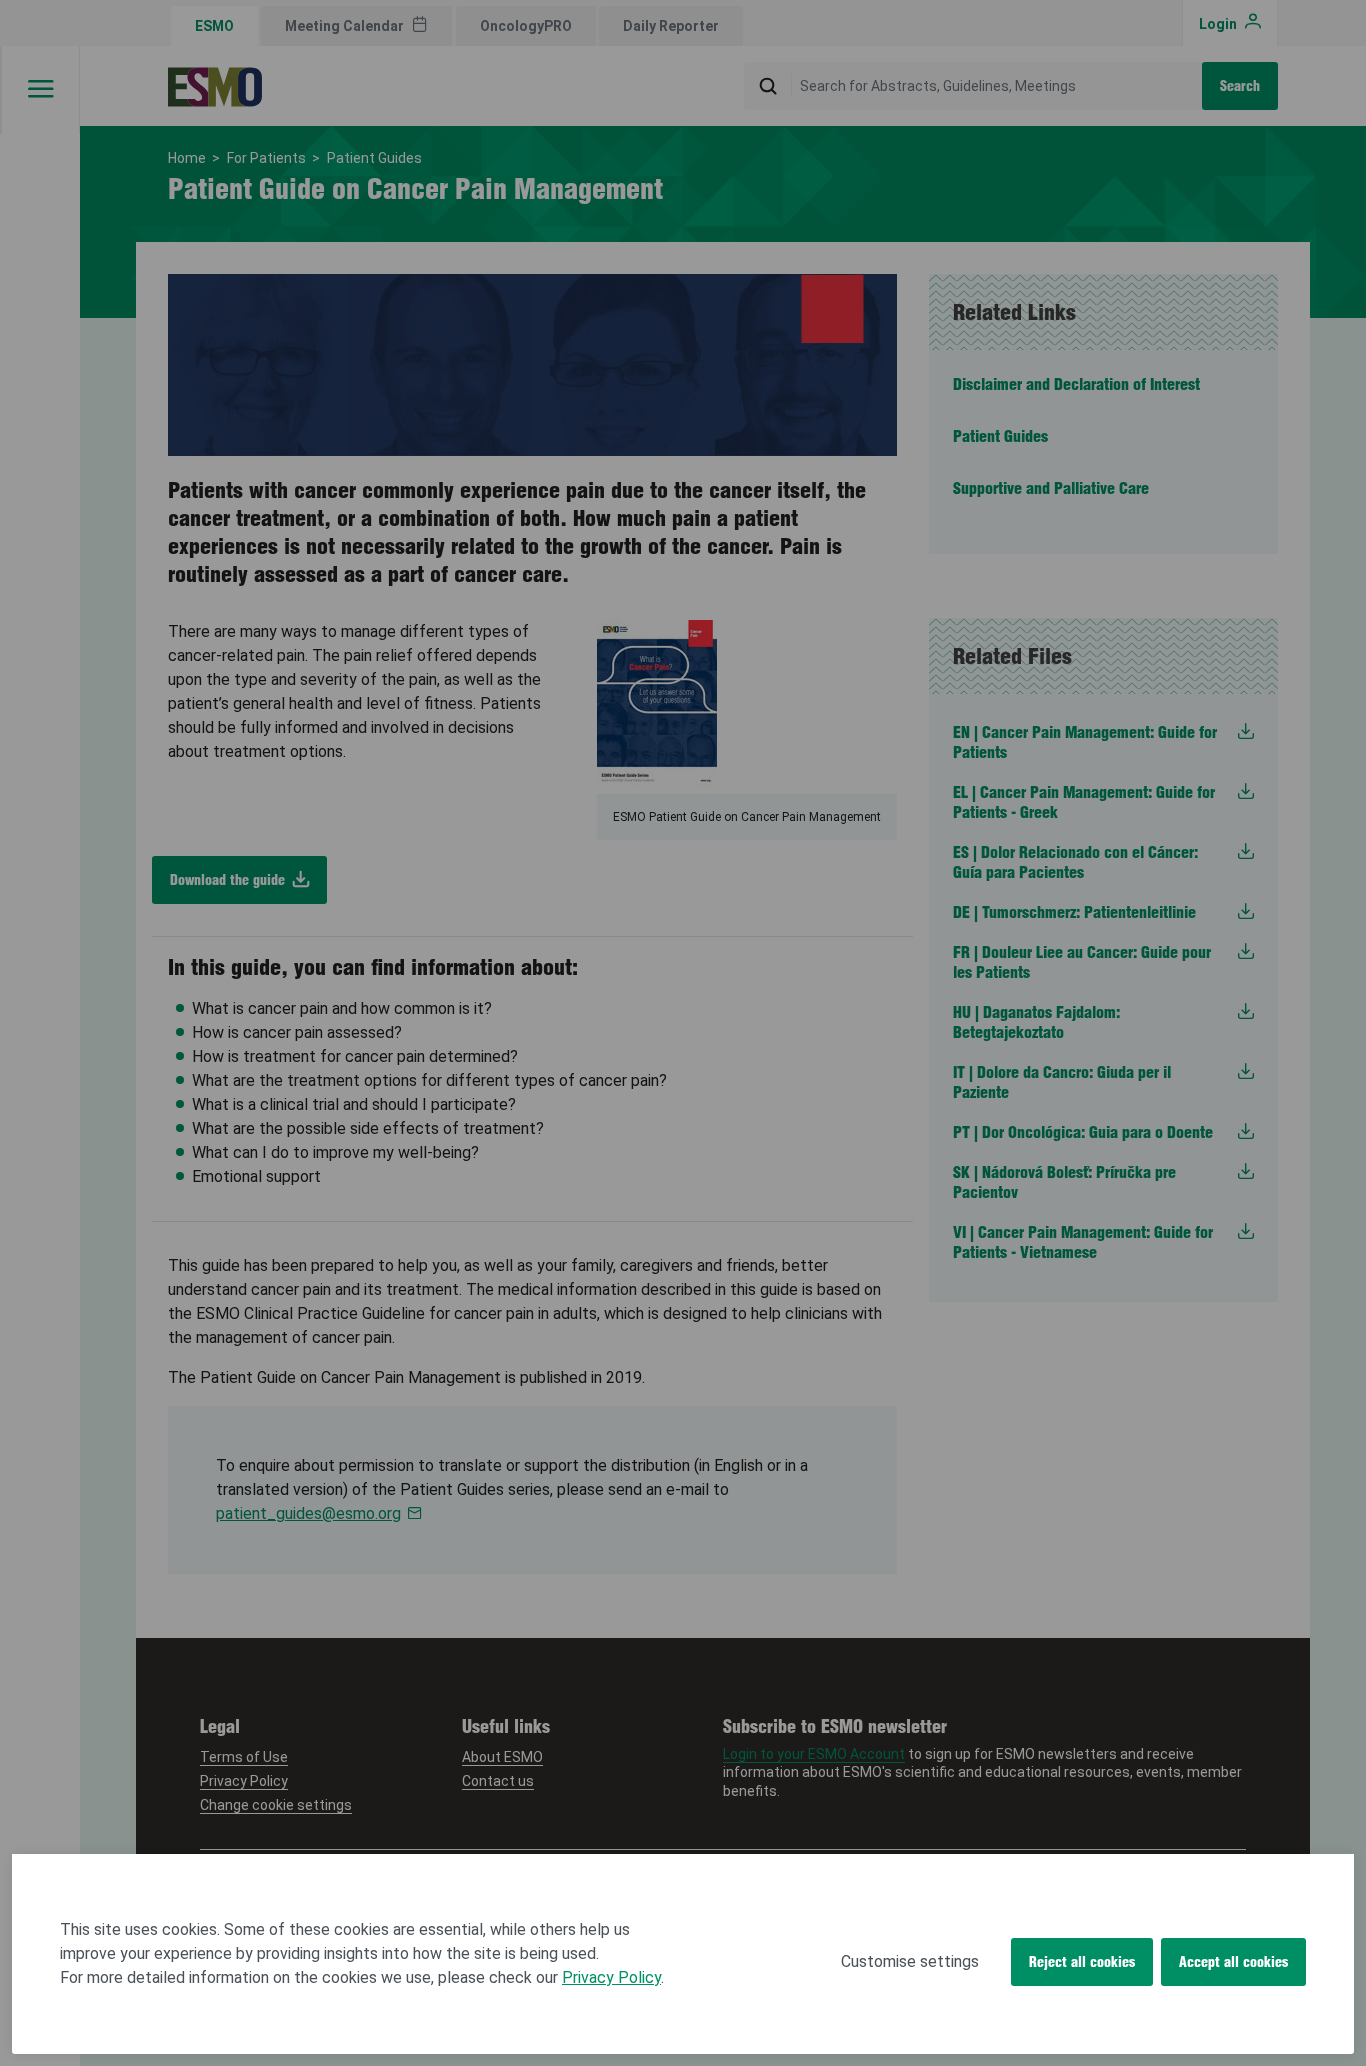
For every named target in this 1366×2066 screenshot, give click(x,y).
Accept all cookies (1233, 1962)
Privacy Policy (611, 1977)
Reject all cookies (1082, 1962)
